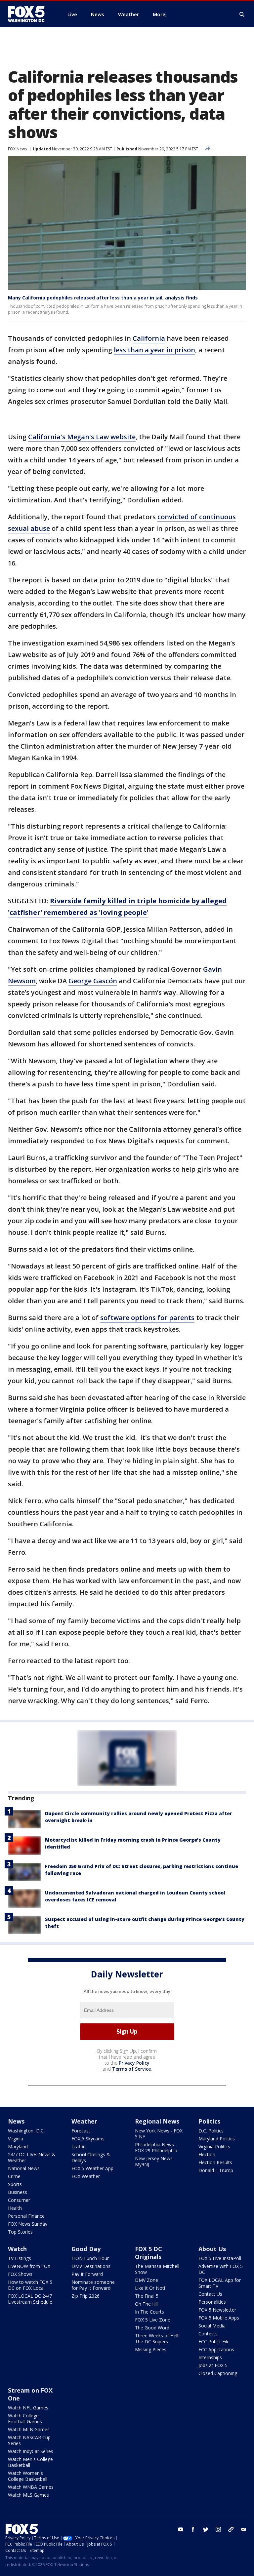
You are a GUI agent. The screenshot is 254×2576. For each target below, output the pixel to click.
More (159, 14)
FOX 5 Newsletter (217, 2310)
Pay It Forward (87, 2274)
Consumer (19, 2200)
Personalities (212, 2302)
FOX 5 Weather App (92, 2168)
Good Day (86, 2249)
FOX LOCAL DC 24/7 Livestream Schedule (30, 2299)
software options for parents (147, 1318)
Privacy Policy (134, 2063)
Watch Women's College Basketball (28, 2476)
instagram (218, 2529)
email (243, 2529)
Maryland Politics (217, 2139)
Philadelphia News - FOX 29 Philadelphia (156, 2147)
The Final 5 (147, 2296)
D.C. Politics (211, 2131)
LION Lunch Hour (90, 2258)
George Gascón (93, 981)
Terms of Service (131, 2069)
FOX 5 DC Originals (148, 2253)
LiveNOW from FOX (29, 2266)
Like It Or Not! (150, 2288)
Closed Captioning (218, 2373)
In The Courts (149, 2312)
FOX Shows (20, 2274)
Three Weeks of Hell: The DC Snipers (157, 2339)
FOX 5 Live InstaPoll (220, 2258)
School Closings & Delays (91, 2157)
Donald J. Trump (216, 2170)
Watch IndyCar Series (31, 2451)
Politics (209, 2121)
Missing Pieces (151, 2349)
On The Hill (147, 2304)
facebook (193, 2529)
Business (18, 2192)
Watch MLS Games (28, 2495)
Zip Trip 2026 (85, 2296)
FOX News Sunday (28, 2224)
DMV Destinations (91, 2266)
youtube (181, 2529)
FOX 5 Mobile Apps (219, 2318)
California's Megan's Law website (82, 437)
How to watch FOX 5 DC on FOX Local (30, 2285)
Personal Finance (26, 2216)
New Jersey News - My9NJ (155, 2161)
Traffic (78, 2147)
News (16, 2121)
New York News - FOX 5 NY (159, 2134)
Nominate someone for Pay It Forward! (93, 2285)
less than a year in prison (154, 350)
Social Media (212, 2326)
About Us (212, 2249)
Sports (15, 2184)
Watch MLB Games (29, 2429)
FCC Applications (216, 2349)
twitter (206, 2529)
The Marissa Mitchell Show (157, 2269)
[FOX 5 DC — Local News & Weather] (30, 14)
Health (15, 2208)
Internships (210, 2357)
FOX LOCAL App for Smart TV (220, 2283)
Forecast (81, 2131)
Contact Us (210, 2294)
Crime (14, 2176)
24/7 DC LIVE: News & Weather (32, 2157)
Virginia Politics (214, 2147)
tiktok (231, 2529)
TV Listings (20, 2258)
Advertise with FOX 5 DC (221, 2269)
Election (207, 2154)
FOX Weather (86, 2176)
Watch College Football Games (25, 2419)
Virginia (16, 2139)
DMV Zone (147, 2280)
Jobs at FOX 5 (213, 2365)
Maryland (18, 2147)
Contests (208, 2334)
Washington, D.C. (26, 2131)
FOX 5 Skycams (88, 2139)
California (149, 338)
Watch (17, 2249)
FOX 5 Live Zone (153, 2320)
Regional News (157, 2121)
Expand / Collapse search (242, 15)
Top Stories (20, 2232)
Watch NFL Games (28, 2408)
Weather (84, 2121)
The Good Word (152, 2328)
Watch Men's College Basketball (30, 2462)
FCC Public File (214, 2342)
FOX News (17, 149)
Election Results (215, 2162)
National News (24, 2168)
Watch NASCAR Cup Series (29, 2440)
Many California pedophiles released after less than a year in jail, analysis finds (103, 298)
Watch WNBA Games (31, 2487)
